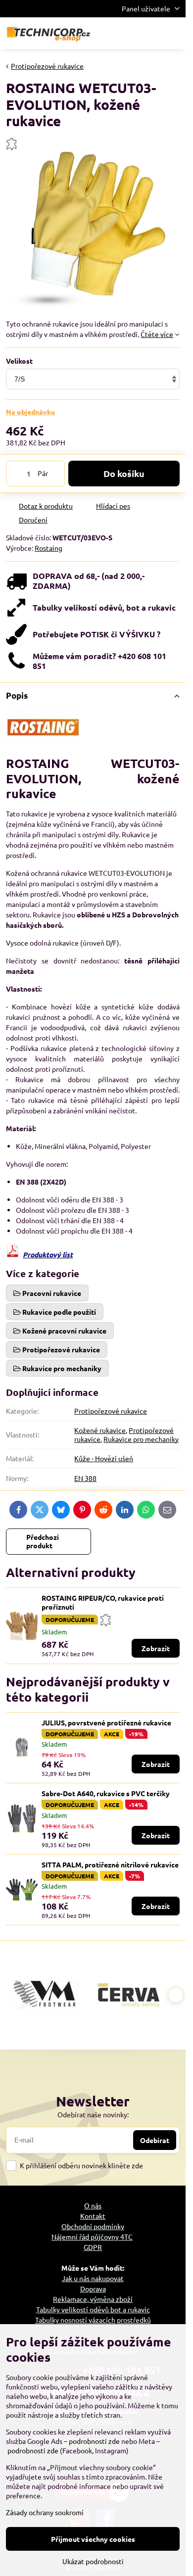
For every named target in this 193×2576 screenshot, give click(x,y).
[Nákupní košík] (150, 33)
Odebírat (155, 2140)
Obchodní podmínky (93, 2226)
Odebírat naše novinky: (93, 2114)
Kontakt (93, 2216)
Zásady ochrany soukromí (45, 2512)
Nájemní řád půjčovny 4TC (92, 2237)
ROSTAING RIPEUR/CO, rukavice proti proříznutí (103, 1602)
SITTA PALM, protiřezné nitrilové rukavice (110, 1864)
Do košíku (124, 473)
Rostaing (48, 548)
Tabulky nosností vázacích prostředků (93, 2320)
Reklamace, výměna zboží (93, 2299)
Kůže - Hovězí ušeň (104, 1458)
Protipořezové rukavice (111, 1411)
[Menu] (174, 33)
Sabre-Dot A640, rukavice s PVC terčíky (106, 1793)
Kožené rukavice (100, 1430)
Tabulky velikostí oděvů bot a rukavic (93, 2309)
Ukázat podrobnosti (93, 2561)
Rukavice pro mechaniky (141, 1439)
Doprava (93, 2289)
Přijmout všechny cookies (93, 2539)
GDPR (93, 2247)
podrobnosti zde (94, 2441)
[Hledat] (126, 33)
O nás (93, 2205)
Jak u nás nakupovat (93, 2278)
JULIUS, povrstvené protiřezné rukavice (106, 1722)
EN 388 (85, 1478)
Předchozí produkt (43, 1541)
